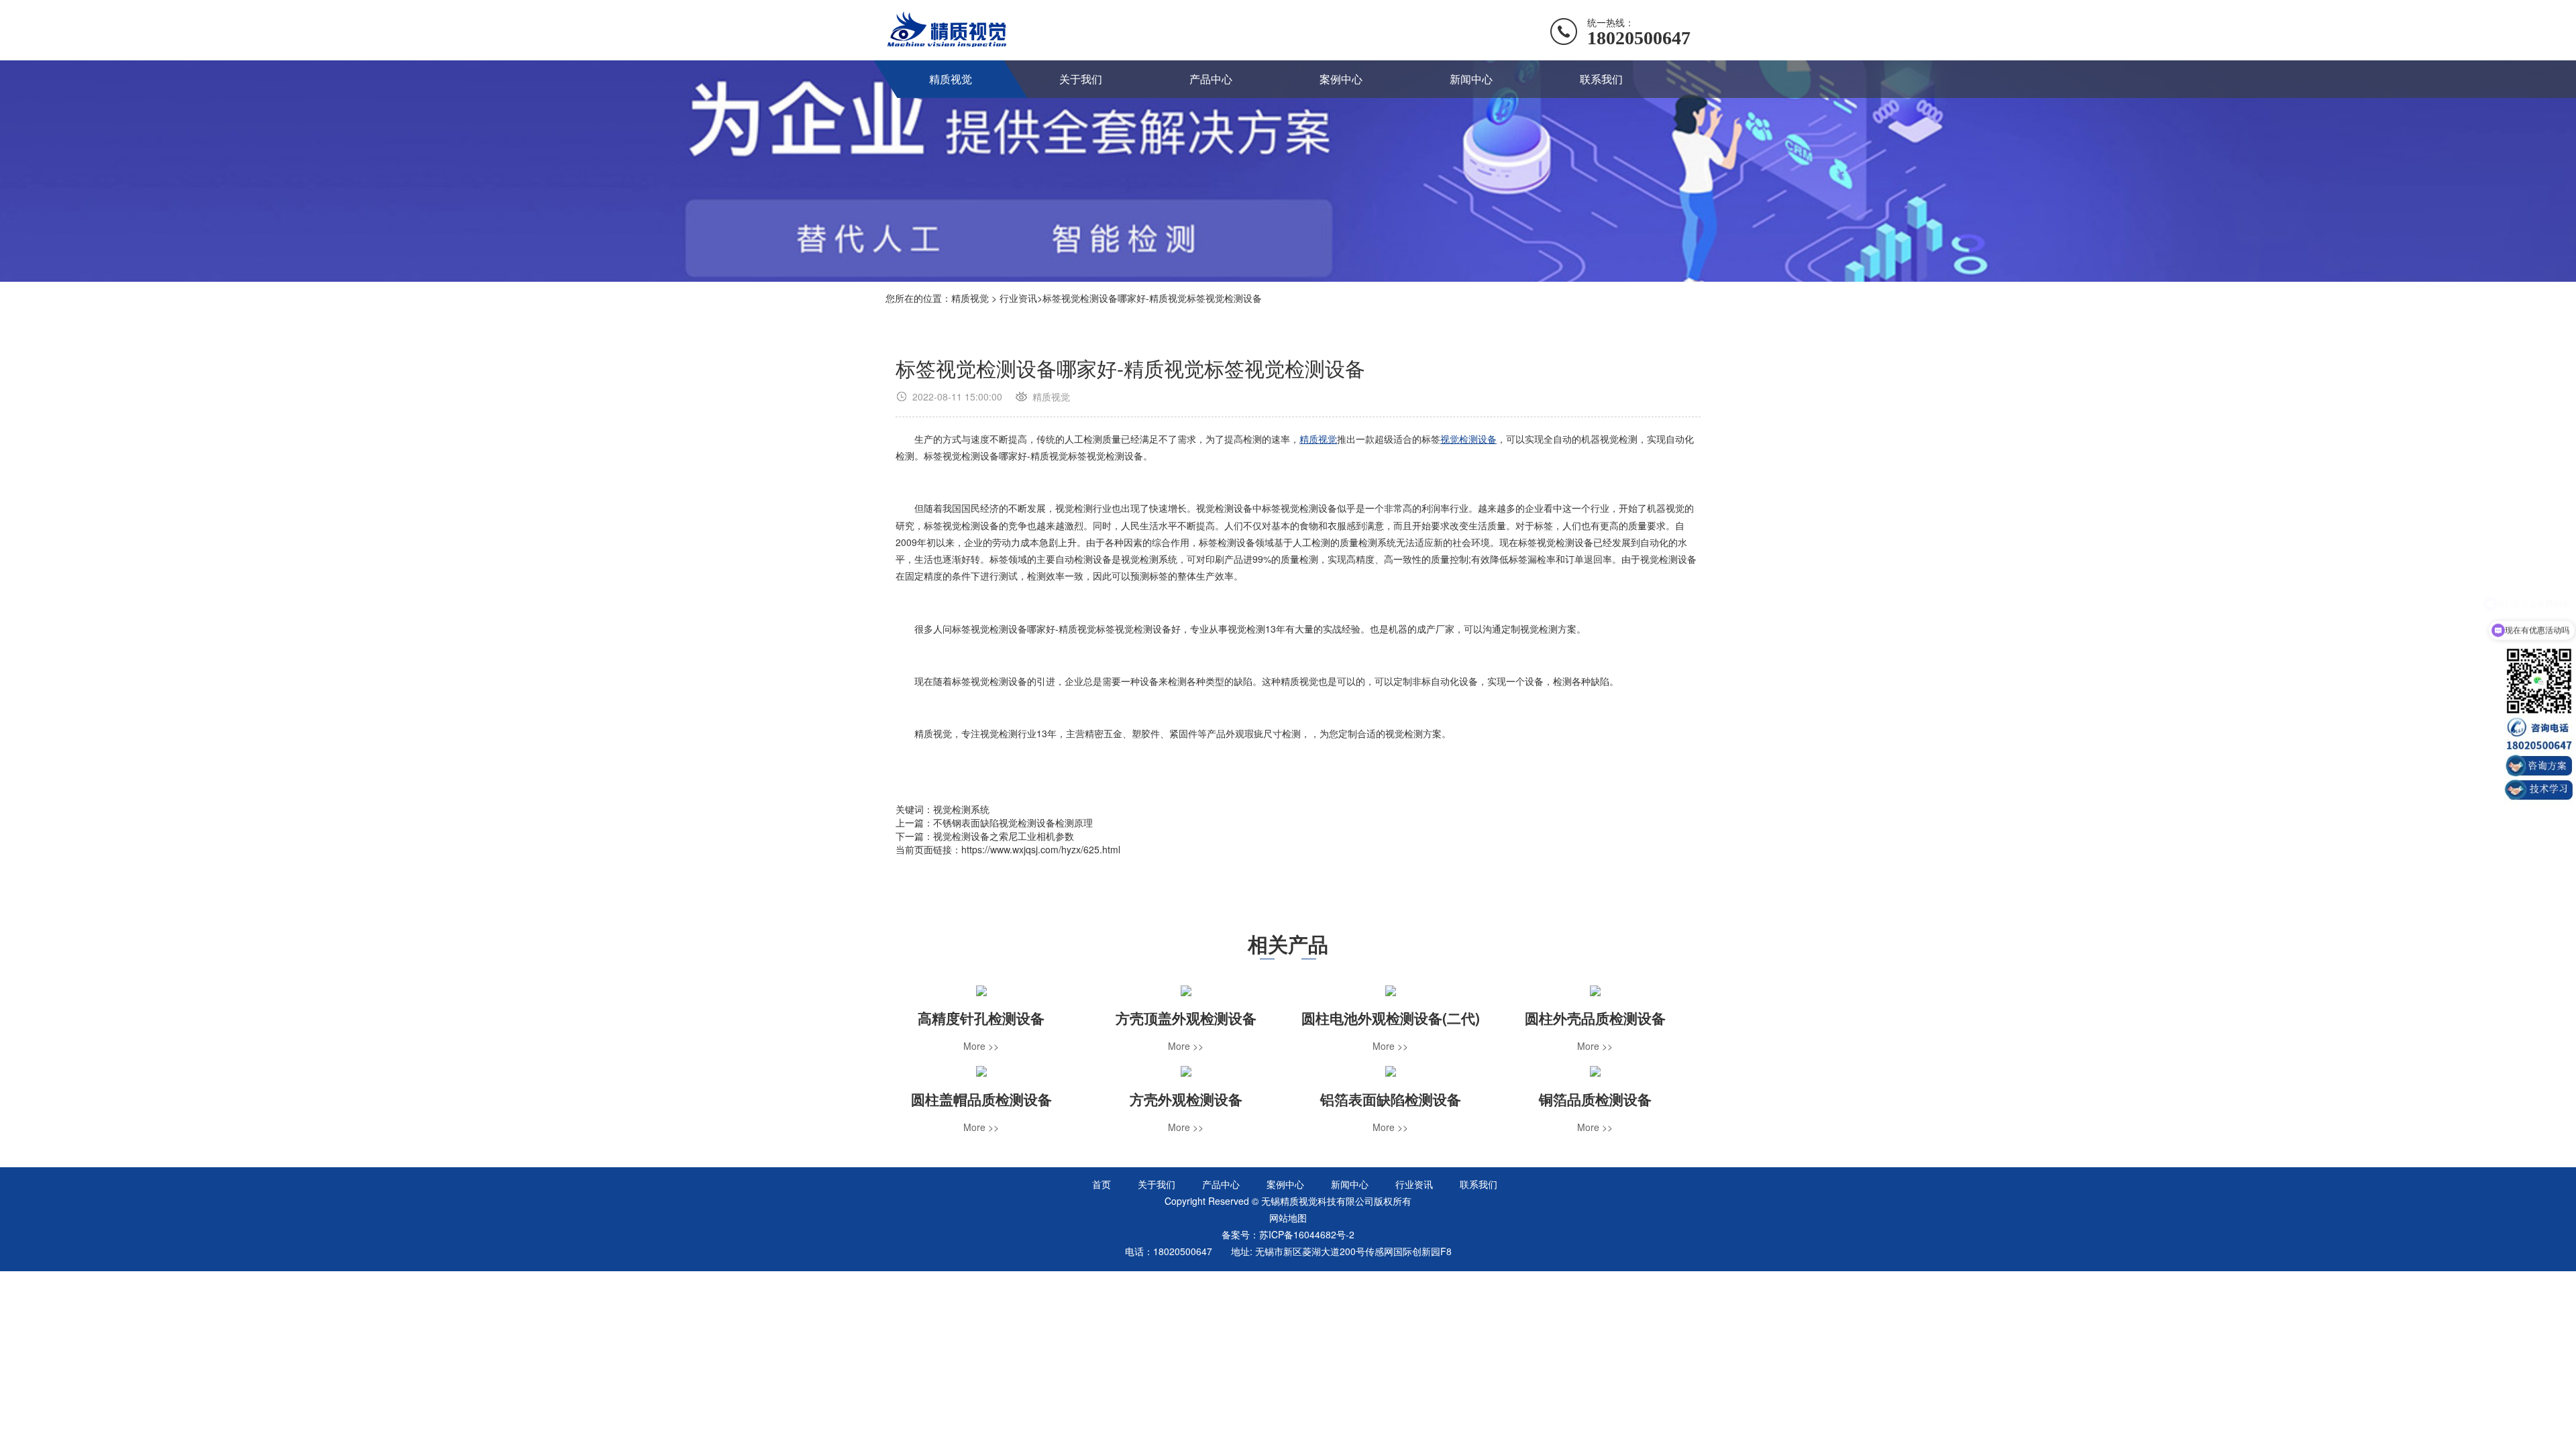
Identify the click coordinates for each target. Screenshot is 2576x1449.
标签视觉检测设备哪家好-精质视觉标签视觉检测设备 (1152, 298)
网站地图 (1288, 1218)
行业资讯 (1018, 298)
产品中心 (1211, 79)
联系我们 (1601, 79)
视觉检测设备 (1468, 439)
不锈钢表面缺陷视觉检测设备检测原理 (1013, 822)
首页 (1102, 1184)
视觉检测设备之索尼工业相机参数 (1004, 836)
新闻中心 (1471, 79)
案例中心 (1341, 79)
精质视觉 (951, 79)
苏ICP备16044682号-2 (1307, 1234)
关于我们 (1081, 79)
